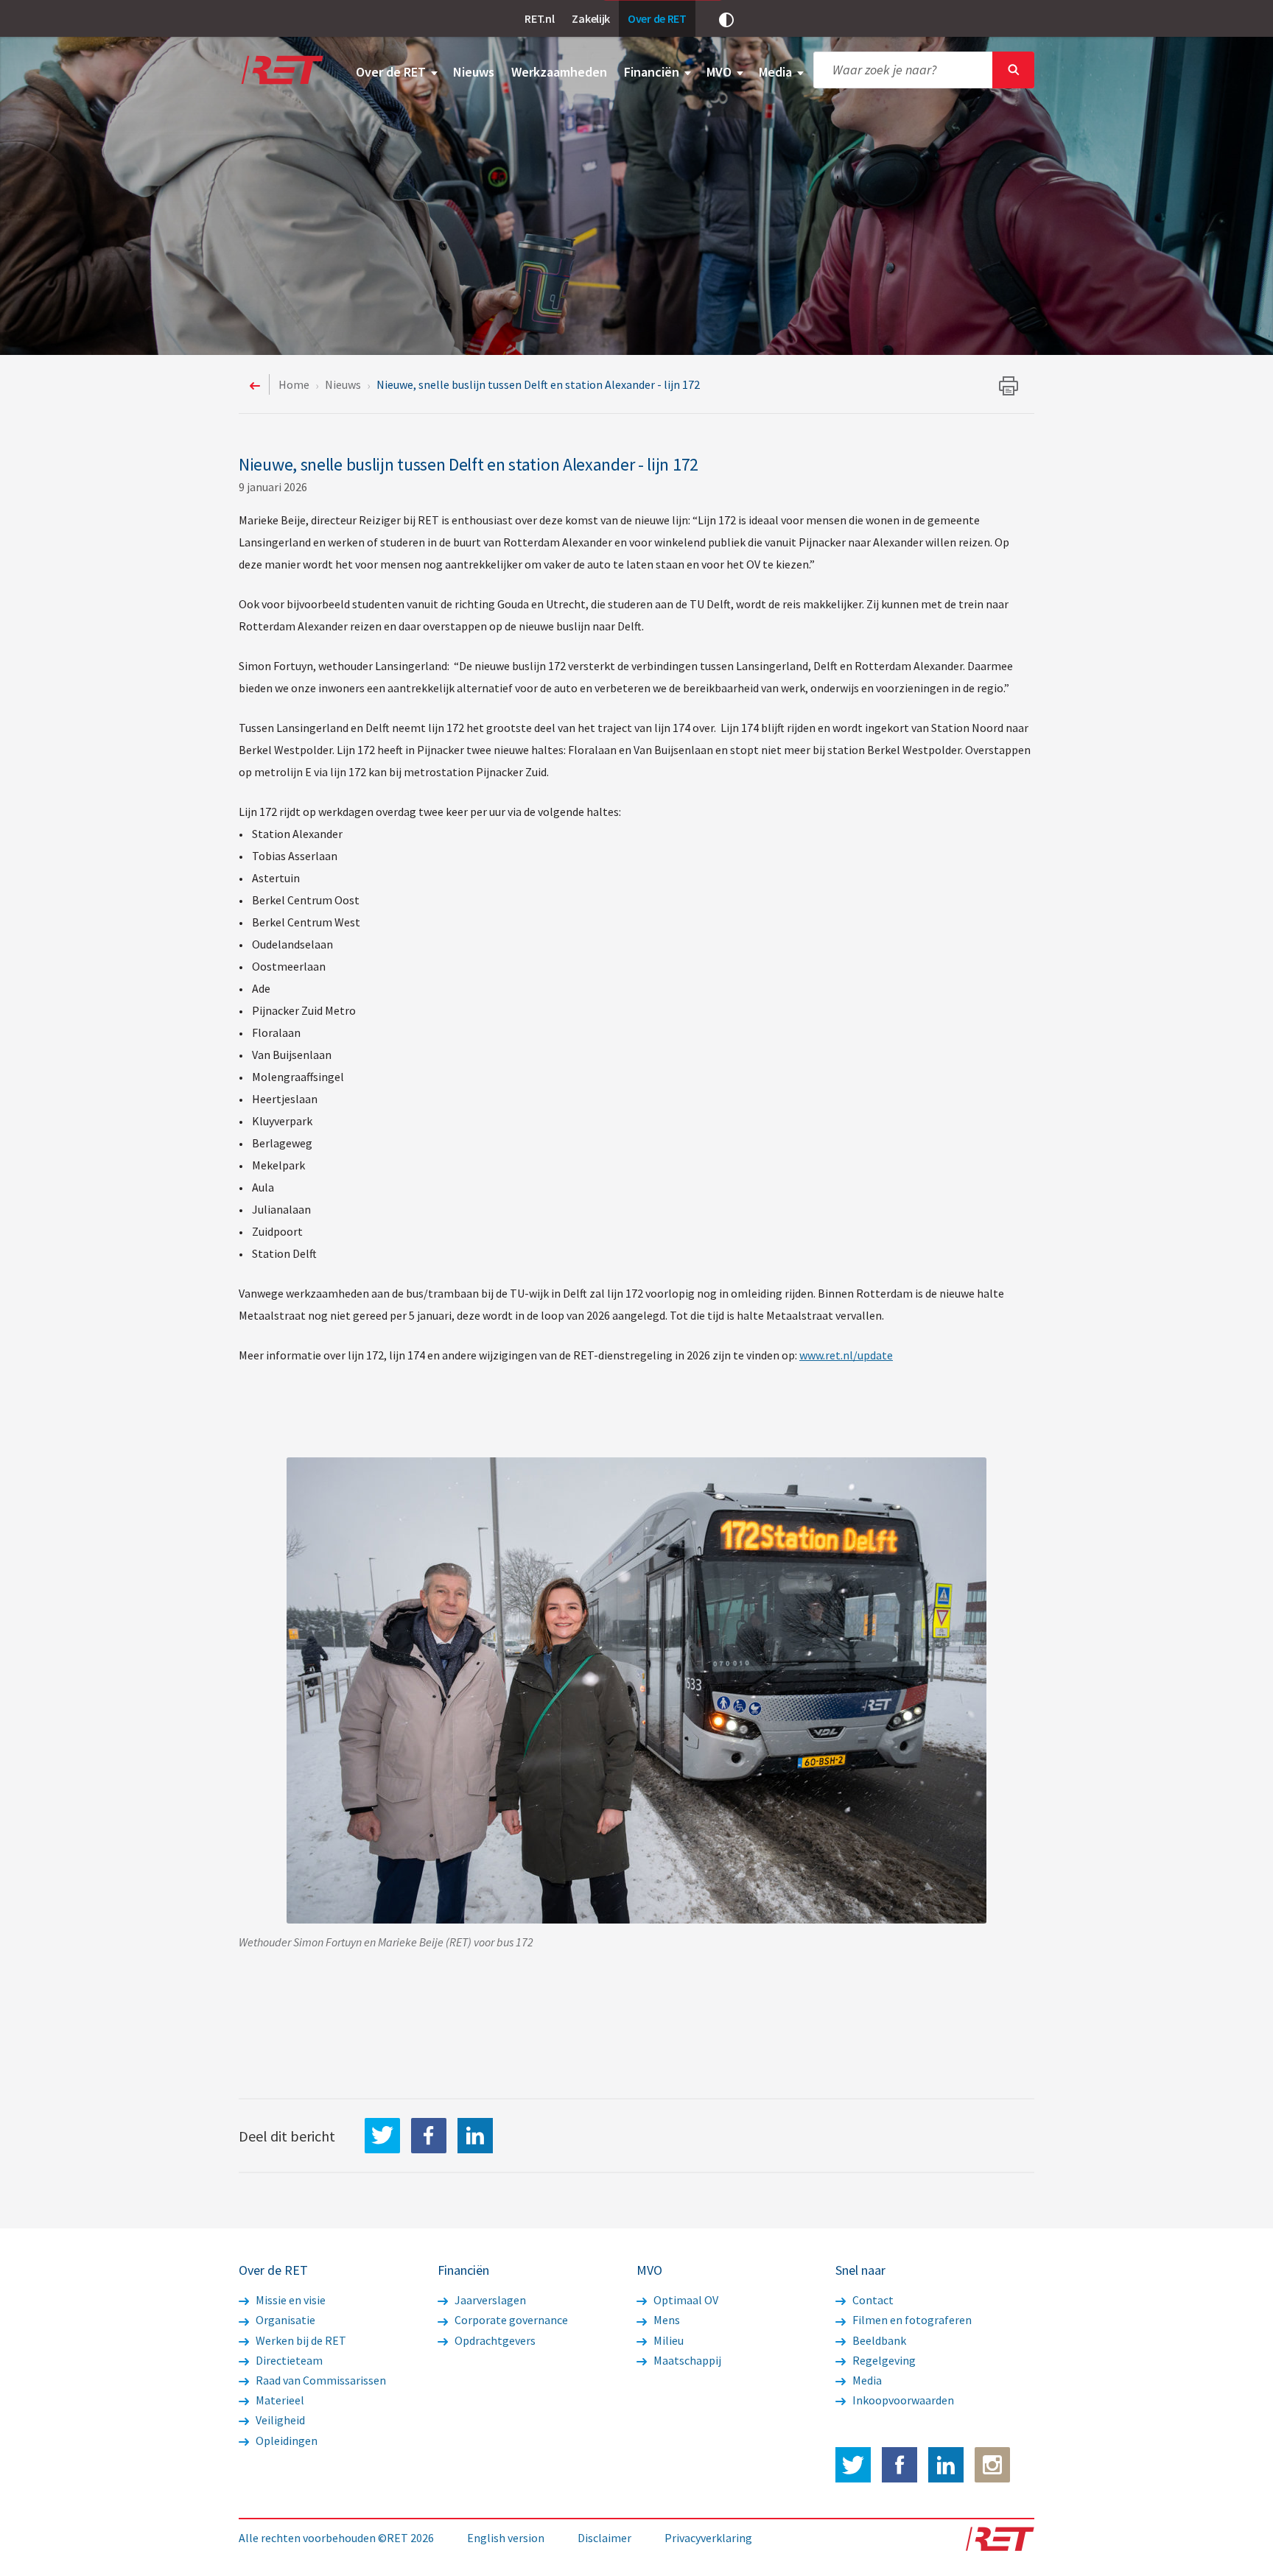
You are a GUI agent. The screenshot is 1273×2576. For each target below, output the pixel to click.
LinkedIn (475, 2136)
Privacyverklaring (708, 2538)
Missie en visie (290, 2300)
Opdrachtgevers (494, 2340)
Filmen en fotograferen (911, 2320)
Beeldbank (878, 2340)
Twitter (853, 2465)
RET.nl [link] (539, 18)
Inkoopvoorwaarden (902, 2400)
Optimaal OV (685, 2300)
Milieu (667, 2340)
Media (777, 72)
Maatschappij (686, 2360)
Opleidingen (285, 2440)
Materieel (279, 2400)
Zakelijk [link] (591, 18)
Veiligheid (279, 2420)
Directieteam (288, 2360)
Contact (872, 2300)
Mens (666, 2320)
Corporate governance (510, 2320)
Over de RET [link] (657, 18)
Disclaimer (604, 2538)
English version (506, 2538)
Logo (281, 70)
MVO (720, 72)
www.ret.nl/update (846, 1355)
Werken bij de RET (300, 2340)
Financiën (653, 72)
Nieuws (474, 72)
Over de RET (392, 72)
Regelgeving (883, 2360)
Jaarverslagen (489, 2300)
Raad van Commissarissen (320, 2380)
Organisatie (284, 2320)
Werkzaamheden (559, 72)
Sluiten (1013, 70)
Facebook (899, 2465)
